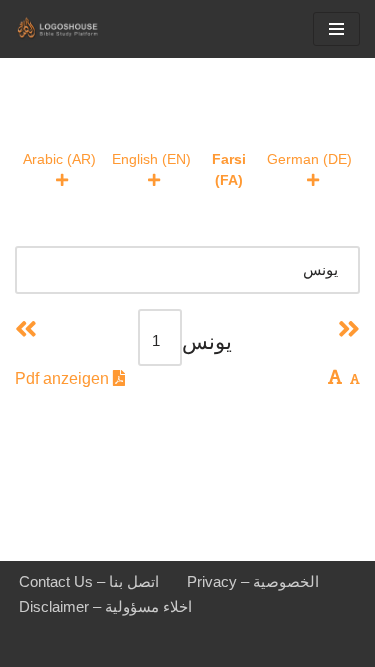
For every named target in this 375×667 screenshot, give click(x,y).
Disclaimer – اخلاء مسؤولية (105, 606)
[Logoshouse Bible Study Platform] (75, 29)
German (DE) (309, 159)
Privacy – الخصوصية (253, 581)
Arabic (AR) (59, 159)
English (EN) (151, 159)
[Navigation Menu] (336, 29)
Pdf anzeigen (64, 378)
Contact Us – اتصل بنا (89, 581)
